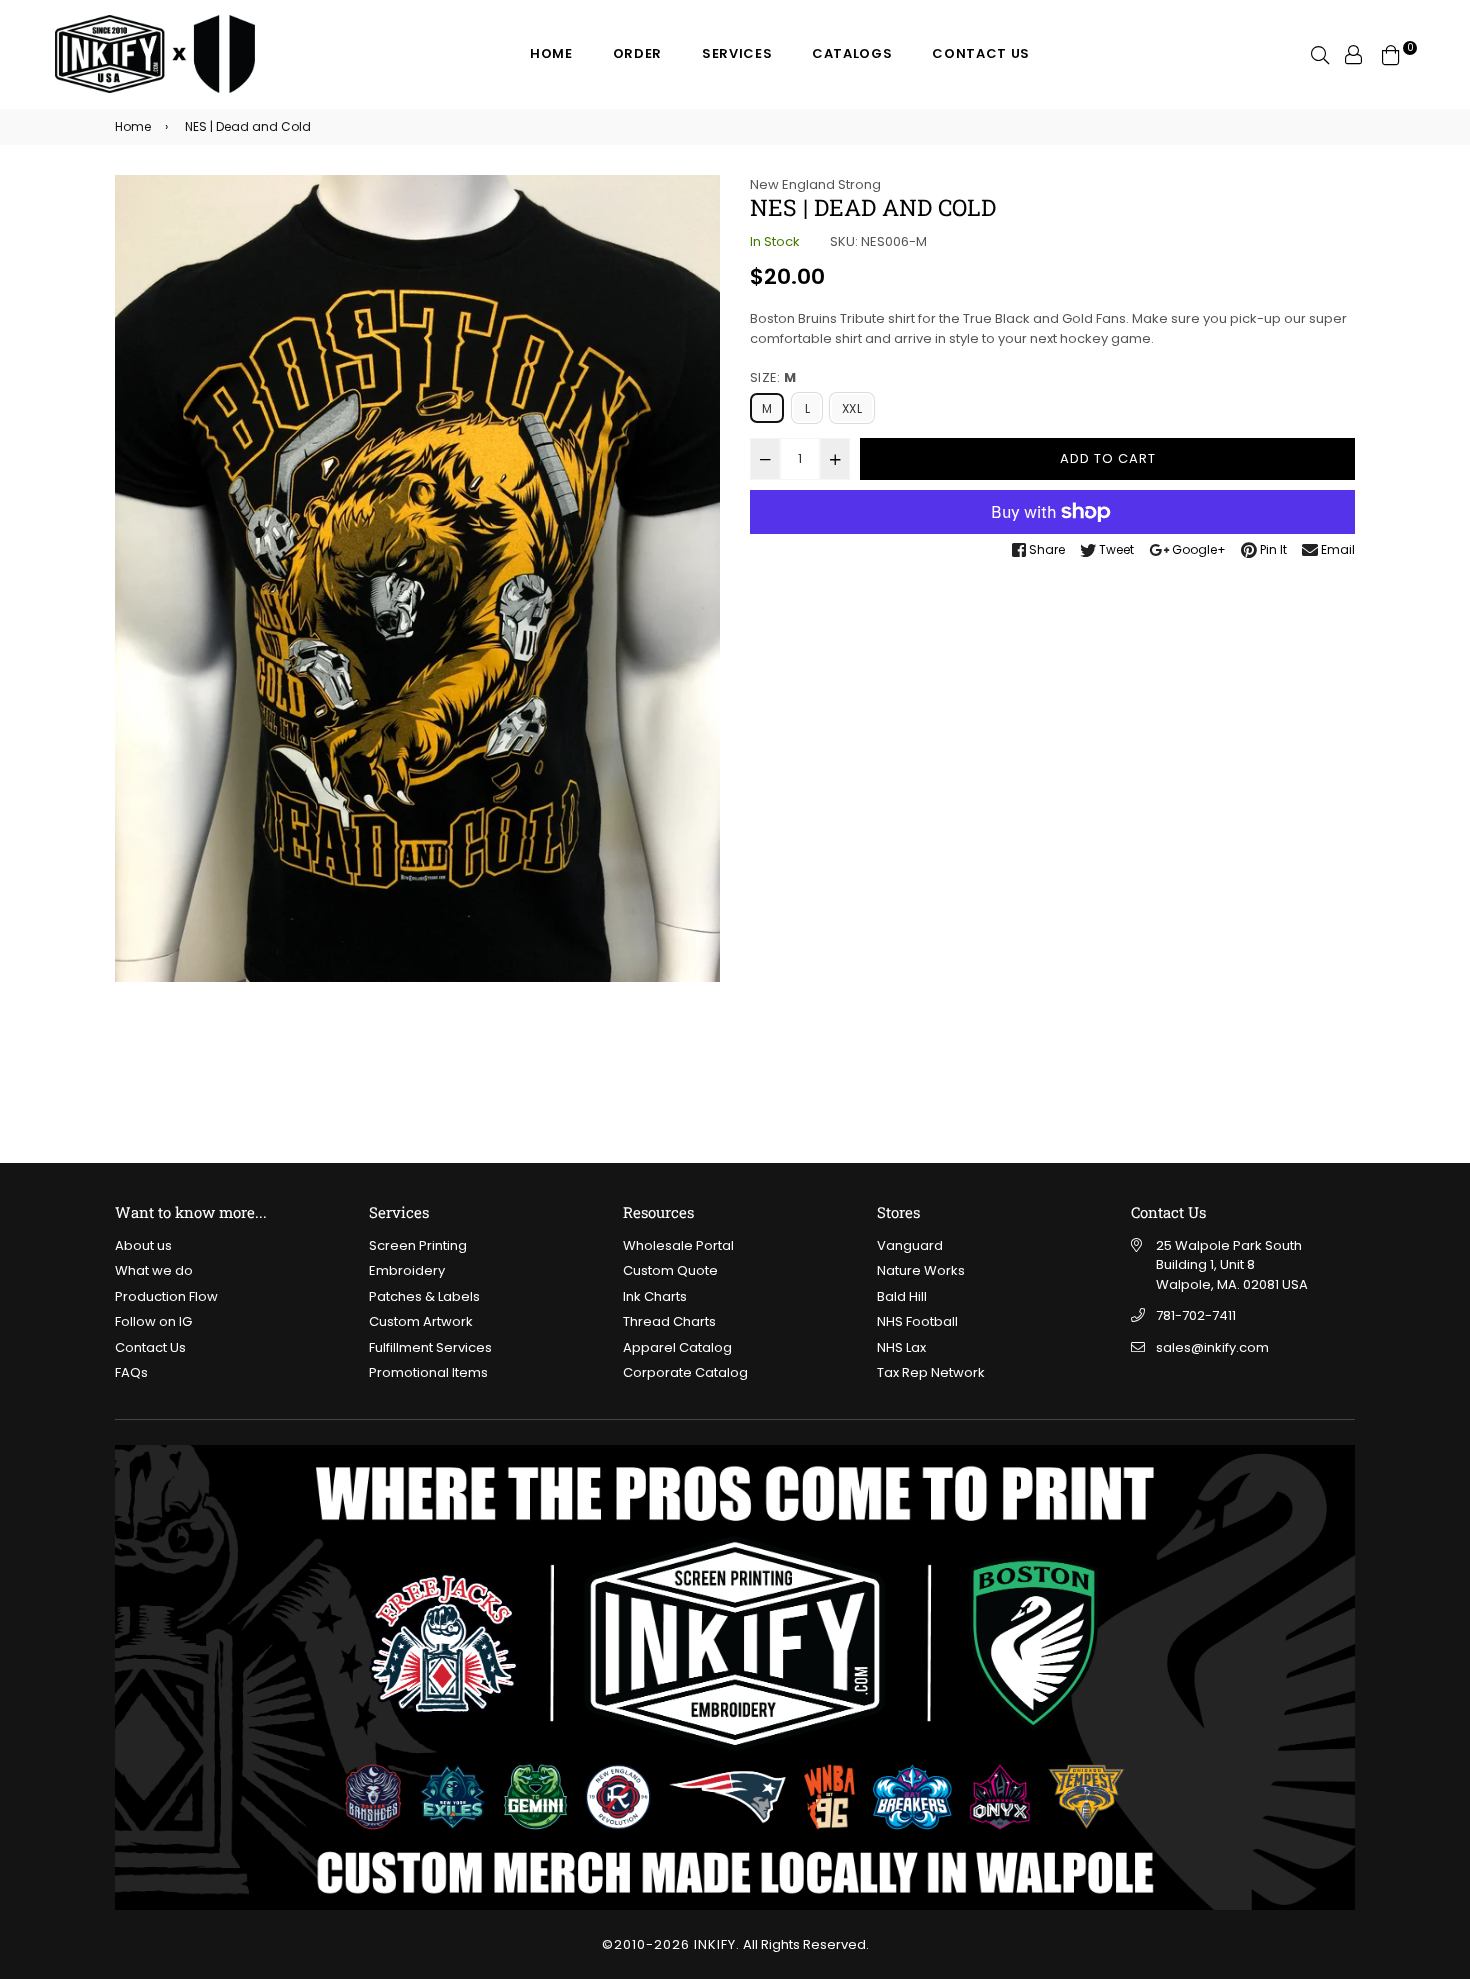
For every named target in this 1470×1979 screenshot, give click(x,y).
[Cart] (1391, 53)
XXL (852, 408)
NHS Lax (901, 1347)
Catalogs (852, 53)
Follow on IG (153, 1321)
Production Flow (166, 1296)
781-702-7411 (1196, 1315)
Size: (773, 377)
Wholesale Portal (678, 1245)
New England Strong (815, 184)
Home (551, 53)
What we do (154, 1270)
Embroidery (407, 1270)
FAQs (131, 1372)
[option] (417, 578)
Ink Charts (655, 1296)
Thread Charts (669, 1321)
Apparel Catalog (677, 1347)
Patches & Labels (424, 1296)
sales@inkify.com (1212, 1347)
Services (737, 53)
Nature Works (921, 1270)
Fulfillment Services (430, 1347)
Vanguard (910, 1245)
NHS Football (917, 1321)
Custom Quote (670, 1270)
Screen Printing (418, 1245)
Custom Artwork (421, 1321)
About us (143, 1245)
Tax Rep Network (931, 1372)
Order (637, 53)
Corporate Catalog (685, 1372)
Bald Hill (902, 1296)
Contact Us (981, 53)
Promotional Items (428, 1372)
